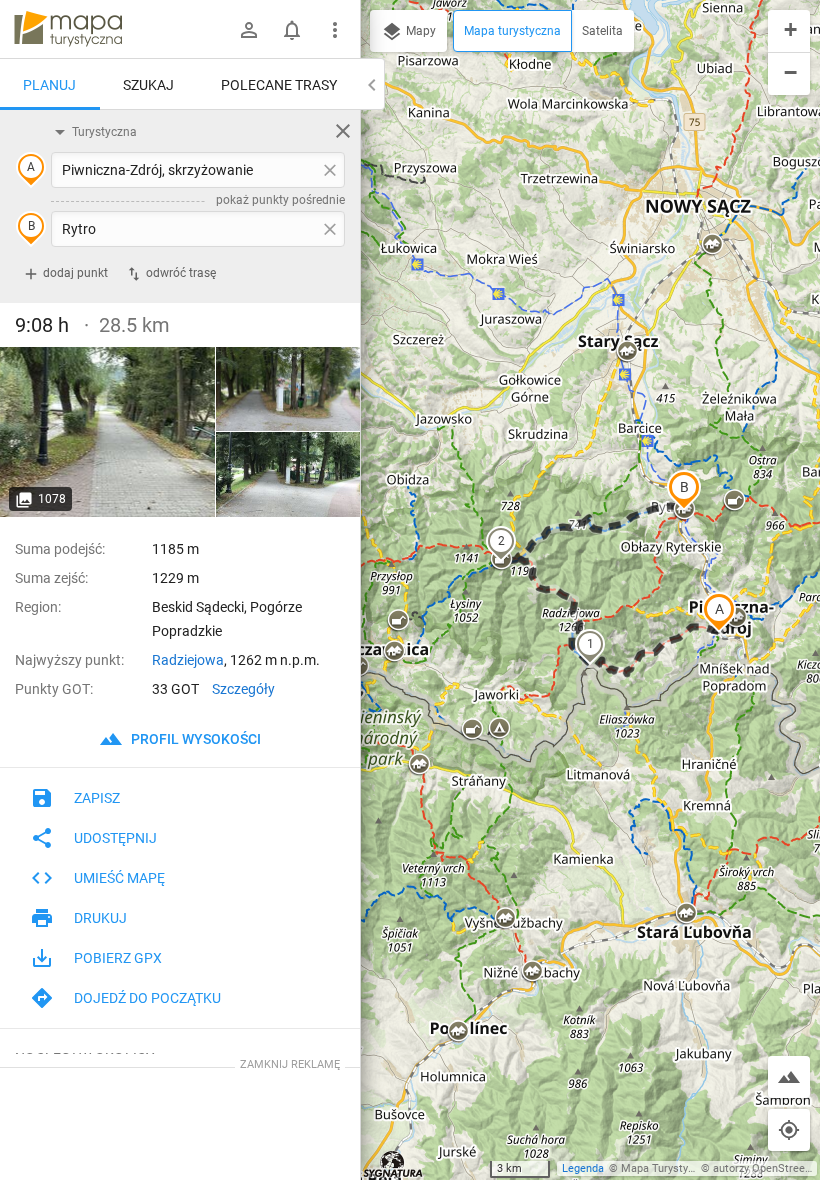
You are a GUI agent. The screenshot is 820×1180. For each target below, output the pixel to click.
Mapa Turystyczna (666, 1168)
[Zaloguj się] (249, 30)
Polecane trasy (279, 85)
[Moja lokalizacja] (789, 1130)
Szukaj (148, 85)
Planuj (49, 85)
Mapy (419, 31)
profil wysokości (194, 739)
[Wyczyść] (343, 131)
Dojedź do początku (147, 998)
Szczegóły (243, 689)
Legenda (583, 1168)
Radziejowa (188, 660)
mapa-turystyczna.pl (68, 29)
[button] (719, 612)
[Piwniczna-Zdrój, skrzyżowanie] (108, 432)
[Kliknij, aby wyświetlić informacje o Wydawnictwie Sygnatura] (393, 1164)
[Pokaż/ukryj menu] (335, 30)
